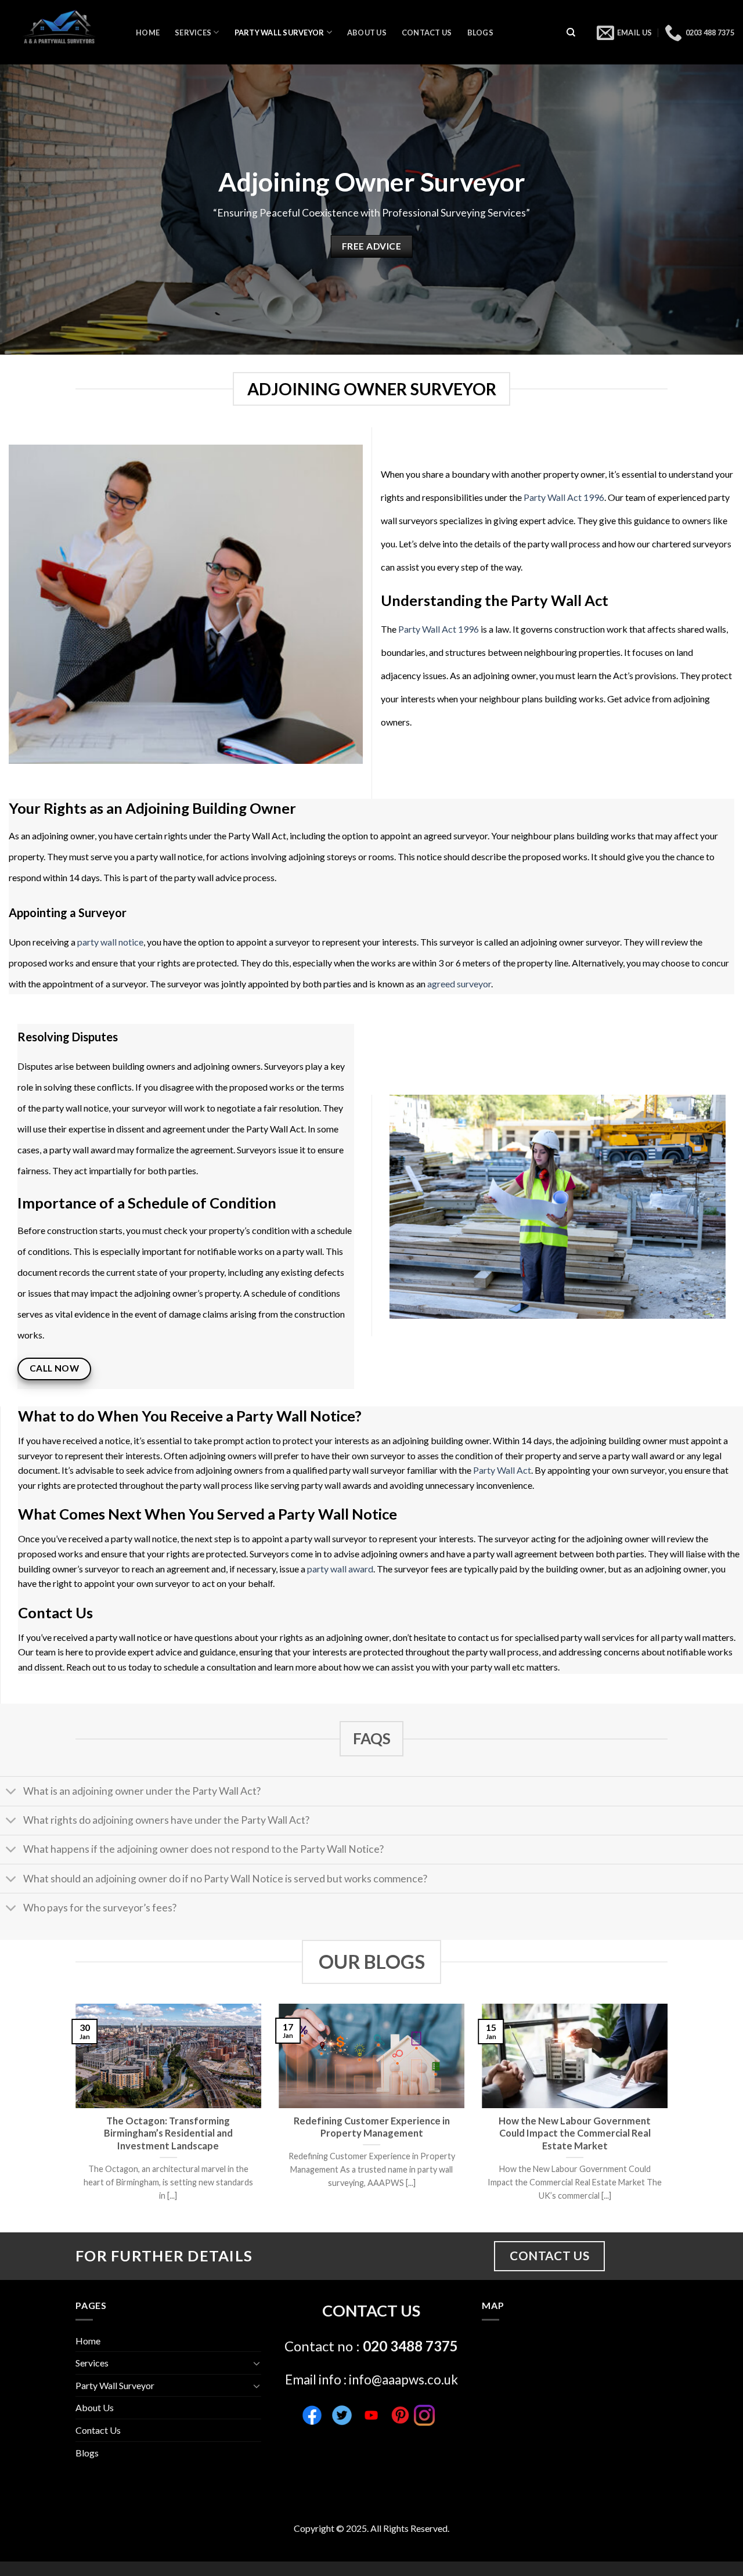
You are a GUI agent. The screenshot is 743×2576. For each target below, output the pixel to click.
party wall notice (110, 942)
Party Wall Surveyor (279, 33)
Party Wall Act (502, 1470)
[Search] (571, 32)
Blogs (480, 33)
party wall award (340, 1569)
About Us (367, 33)
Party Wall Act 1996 (564, 497)
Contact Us (427, 33)
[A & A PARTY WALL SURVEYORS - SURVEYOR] (64, 32)
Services (193, 33)
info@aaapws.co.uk (403, 2380)
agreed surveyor (459, 984)
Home (148, 33)
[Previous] (73, 2117)
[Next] (670, 2117)
